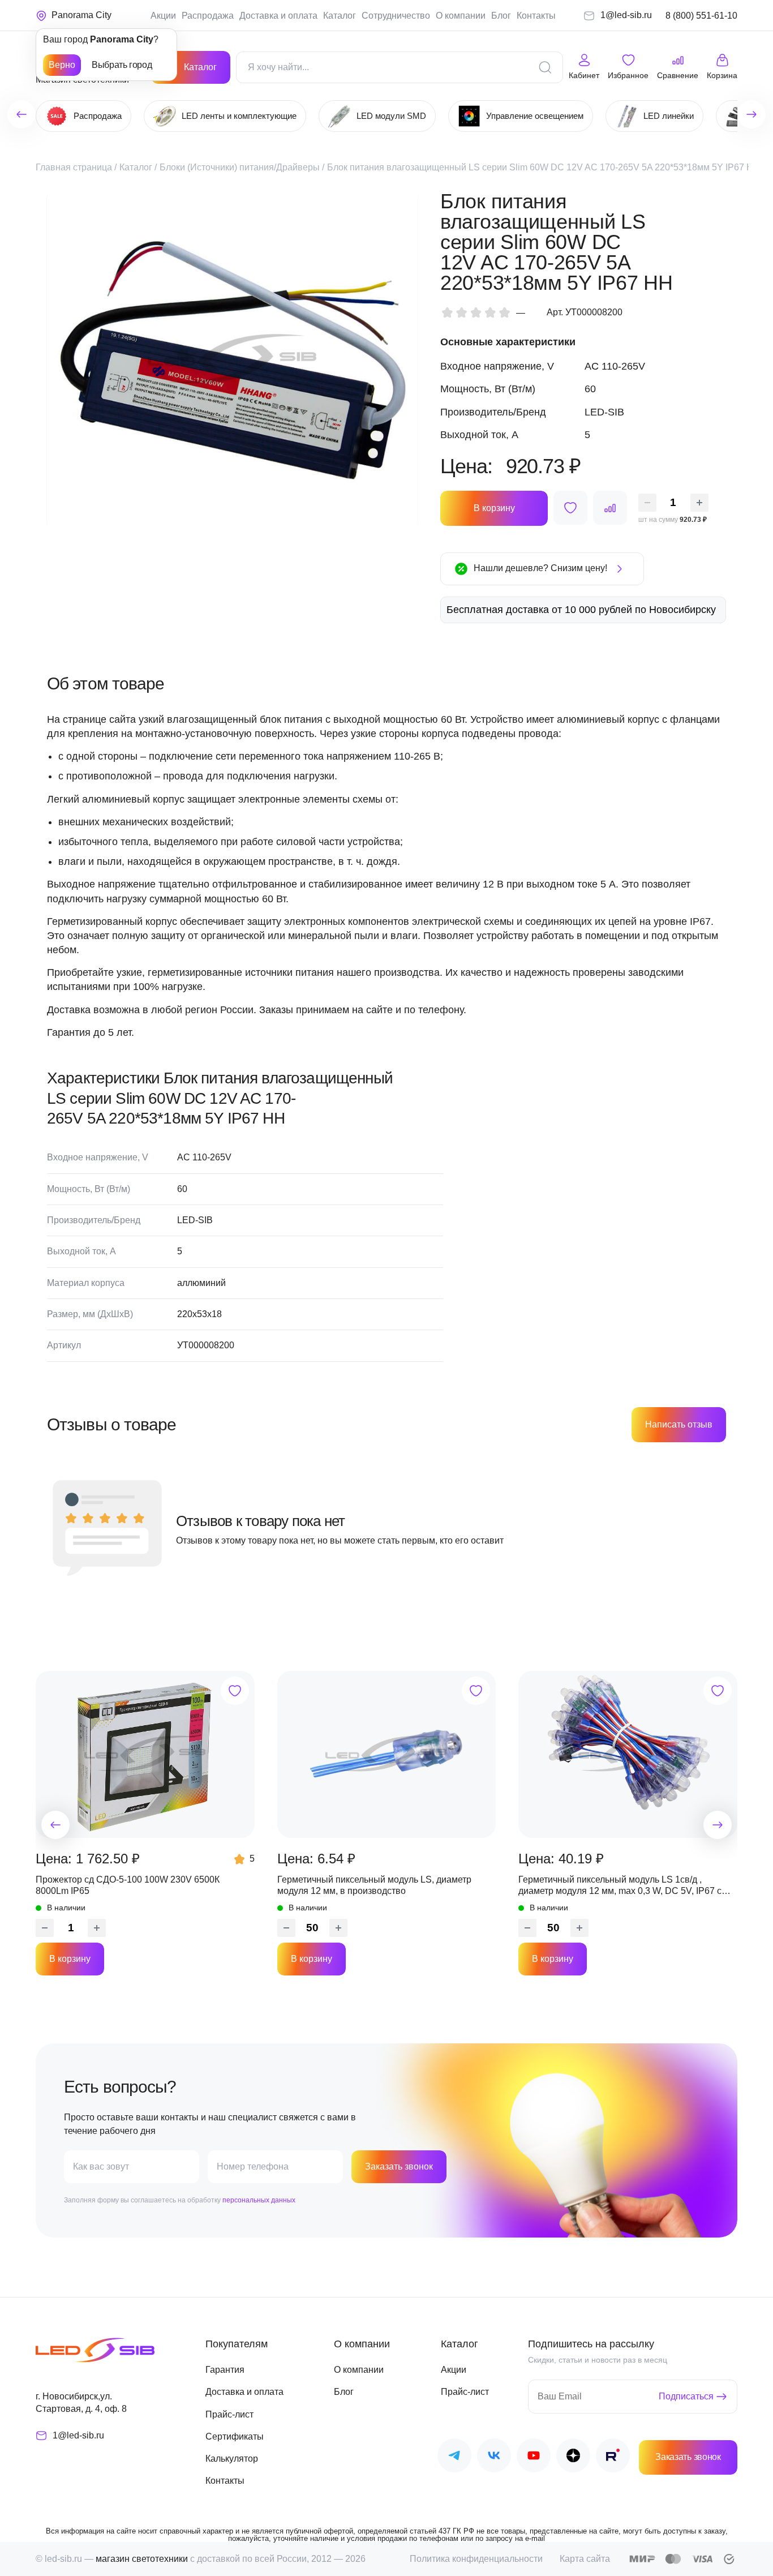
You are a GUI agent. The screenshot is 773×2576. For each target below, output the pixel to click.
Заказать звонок (399, 2166)
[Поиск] (545, 67)
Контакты (536, 16)
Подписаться (686, 2396)
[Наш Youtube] (534, 2457)
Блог (501, 16)
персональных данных (259, 2200)
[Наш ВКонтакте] (494, 2457)
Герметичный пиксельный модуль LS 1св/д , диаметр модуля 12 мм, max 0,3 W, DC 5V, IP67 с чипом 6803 (620, 1886)
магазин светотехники (142, 2559)
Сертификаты (235, 2436)
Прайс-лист (229, 2414)
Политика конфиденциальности (476, 2559)
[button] (55, 1825)
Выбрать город (122, 65)
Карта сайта (585, 2559)
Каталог (340, 16)
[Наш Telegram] (454, 2457)
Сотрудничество (396, 16)
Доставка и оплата (278, 16)
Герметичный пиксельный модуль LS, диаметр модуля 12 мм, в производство (374, 1885)
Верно (62, 65)
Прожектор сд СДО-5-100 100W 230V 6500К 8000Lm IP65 (128, 1885)
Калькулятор (232, 2459)
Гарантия (225, 2370)
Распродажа (208, 16)
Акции (163, 16)
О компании (461, 16)
